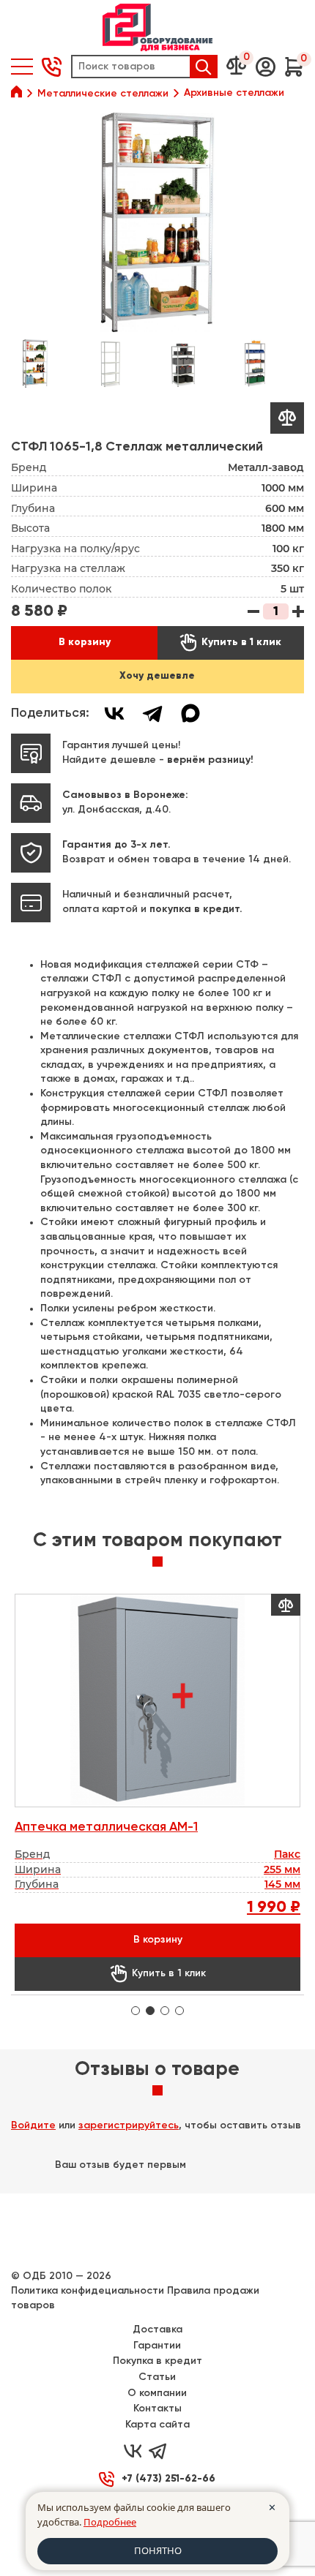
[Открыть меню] (22, 67)
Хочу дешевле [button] (157, 676)
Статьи (157, 2377)
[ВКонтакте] (114, 713)
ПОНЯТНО (158, 2550)
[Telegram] (152, 713)
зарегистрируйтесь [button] (129, 2125)
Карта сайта (157, 2425)
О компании (157, 2393)
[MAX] (190, 713)
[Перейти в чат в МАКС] (182, 2452)
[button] (266, 67)
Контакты (157, 2409)
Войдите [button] (33, 2125)
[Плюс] (298, 611)
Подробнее (110, 2522)
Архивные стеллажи (234, 93)
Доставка (157, 2330)
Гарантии (157, 2346)
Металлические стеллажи (103, 94)
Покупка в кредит (157, 2361)
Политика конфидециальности (88, 2291)
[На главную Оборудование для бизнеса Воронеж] (157, 27)
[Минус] (253, 611)
